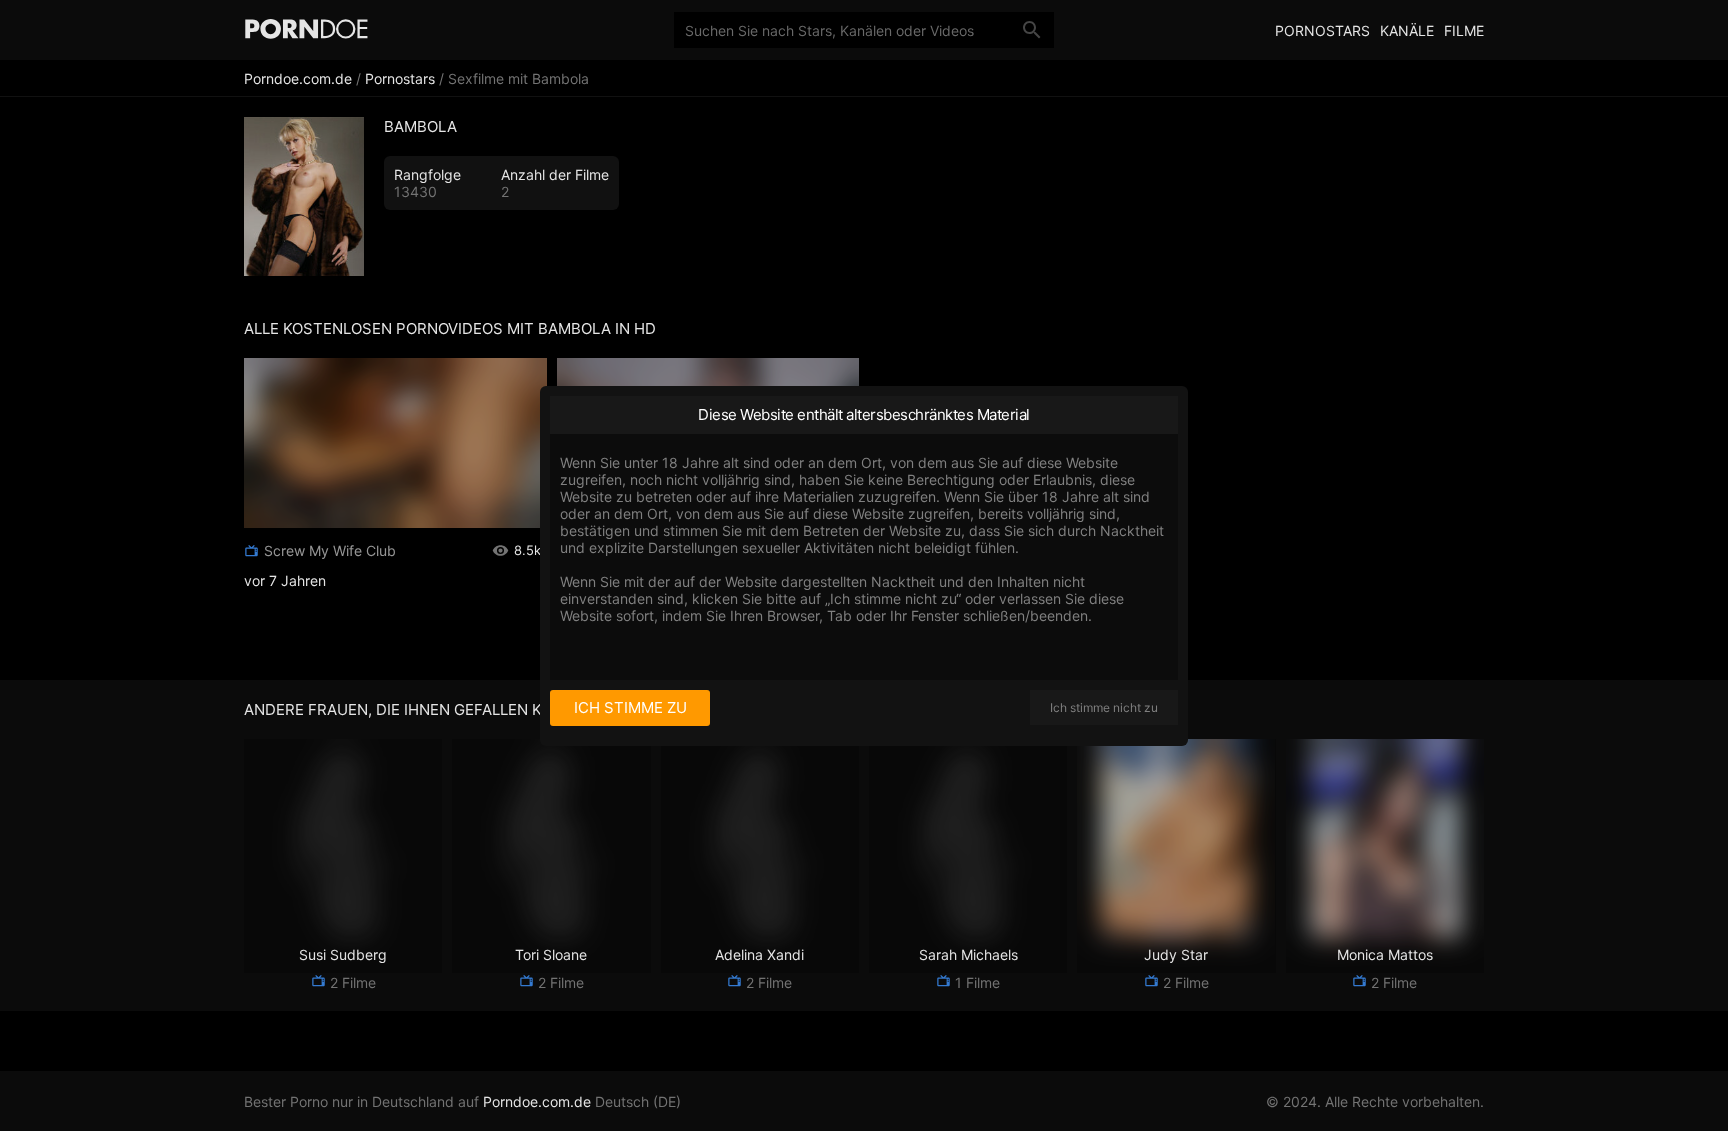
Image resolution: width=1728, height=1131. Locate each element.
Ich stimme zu (630, 707)
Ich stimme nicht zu (1104, 707)
